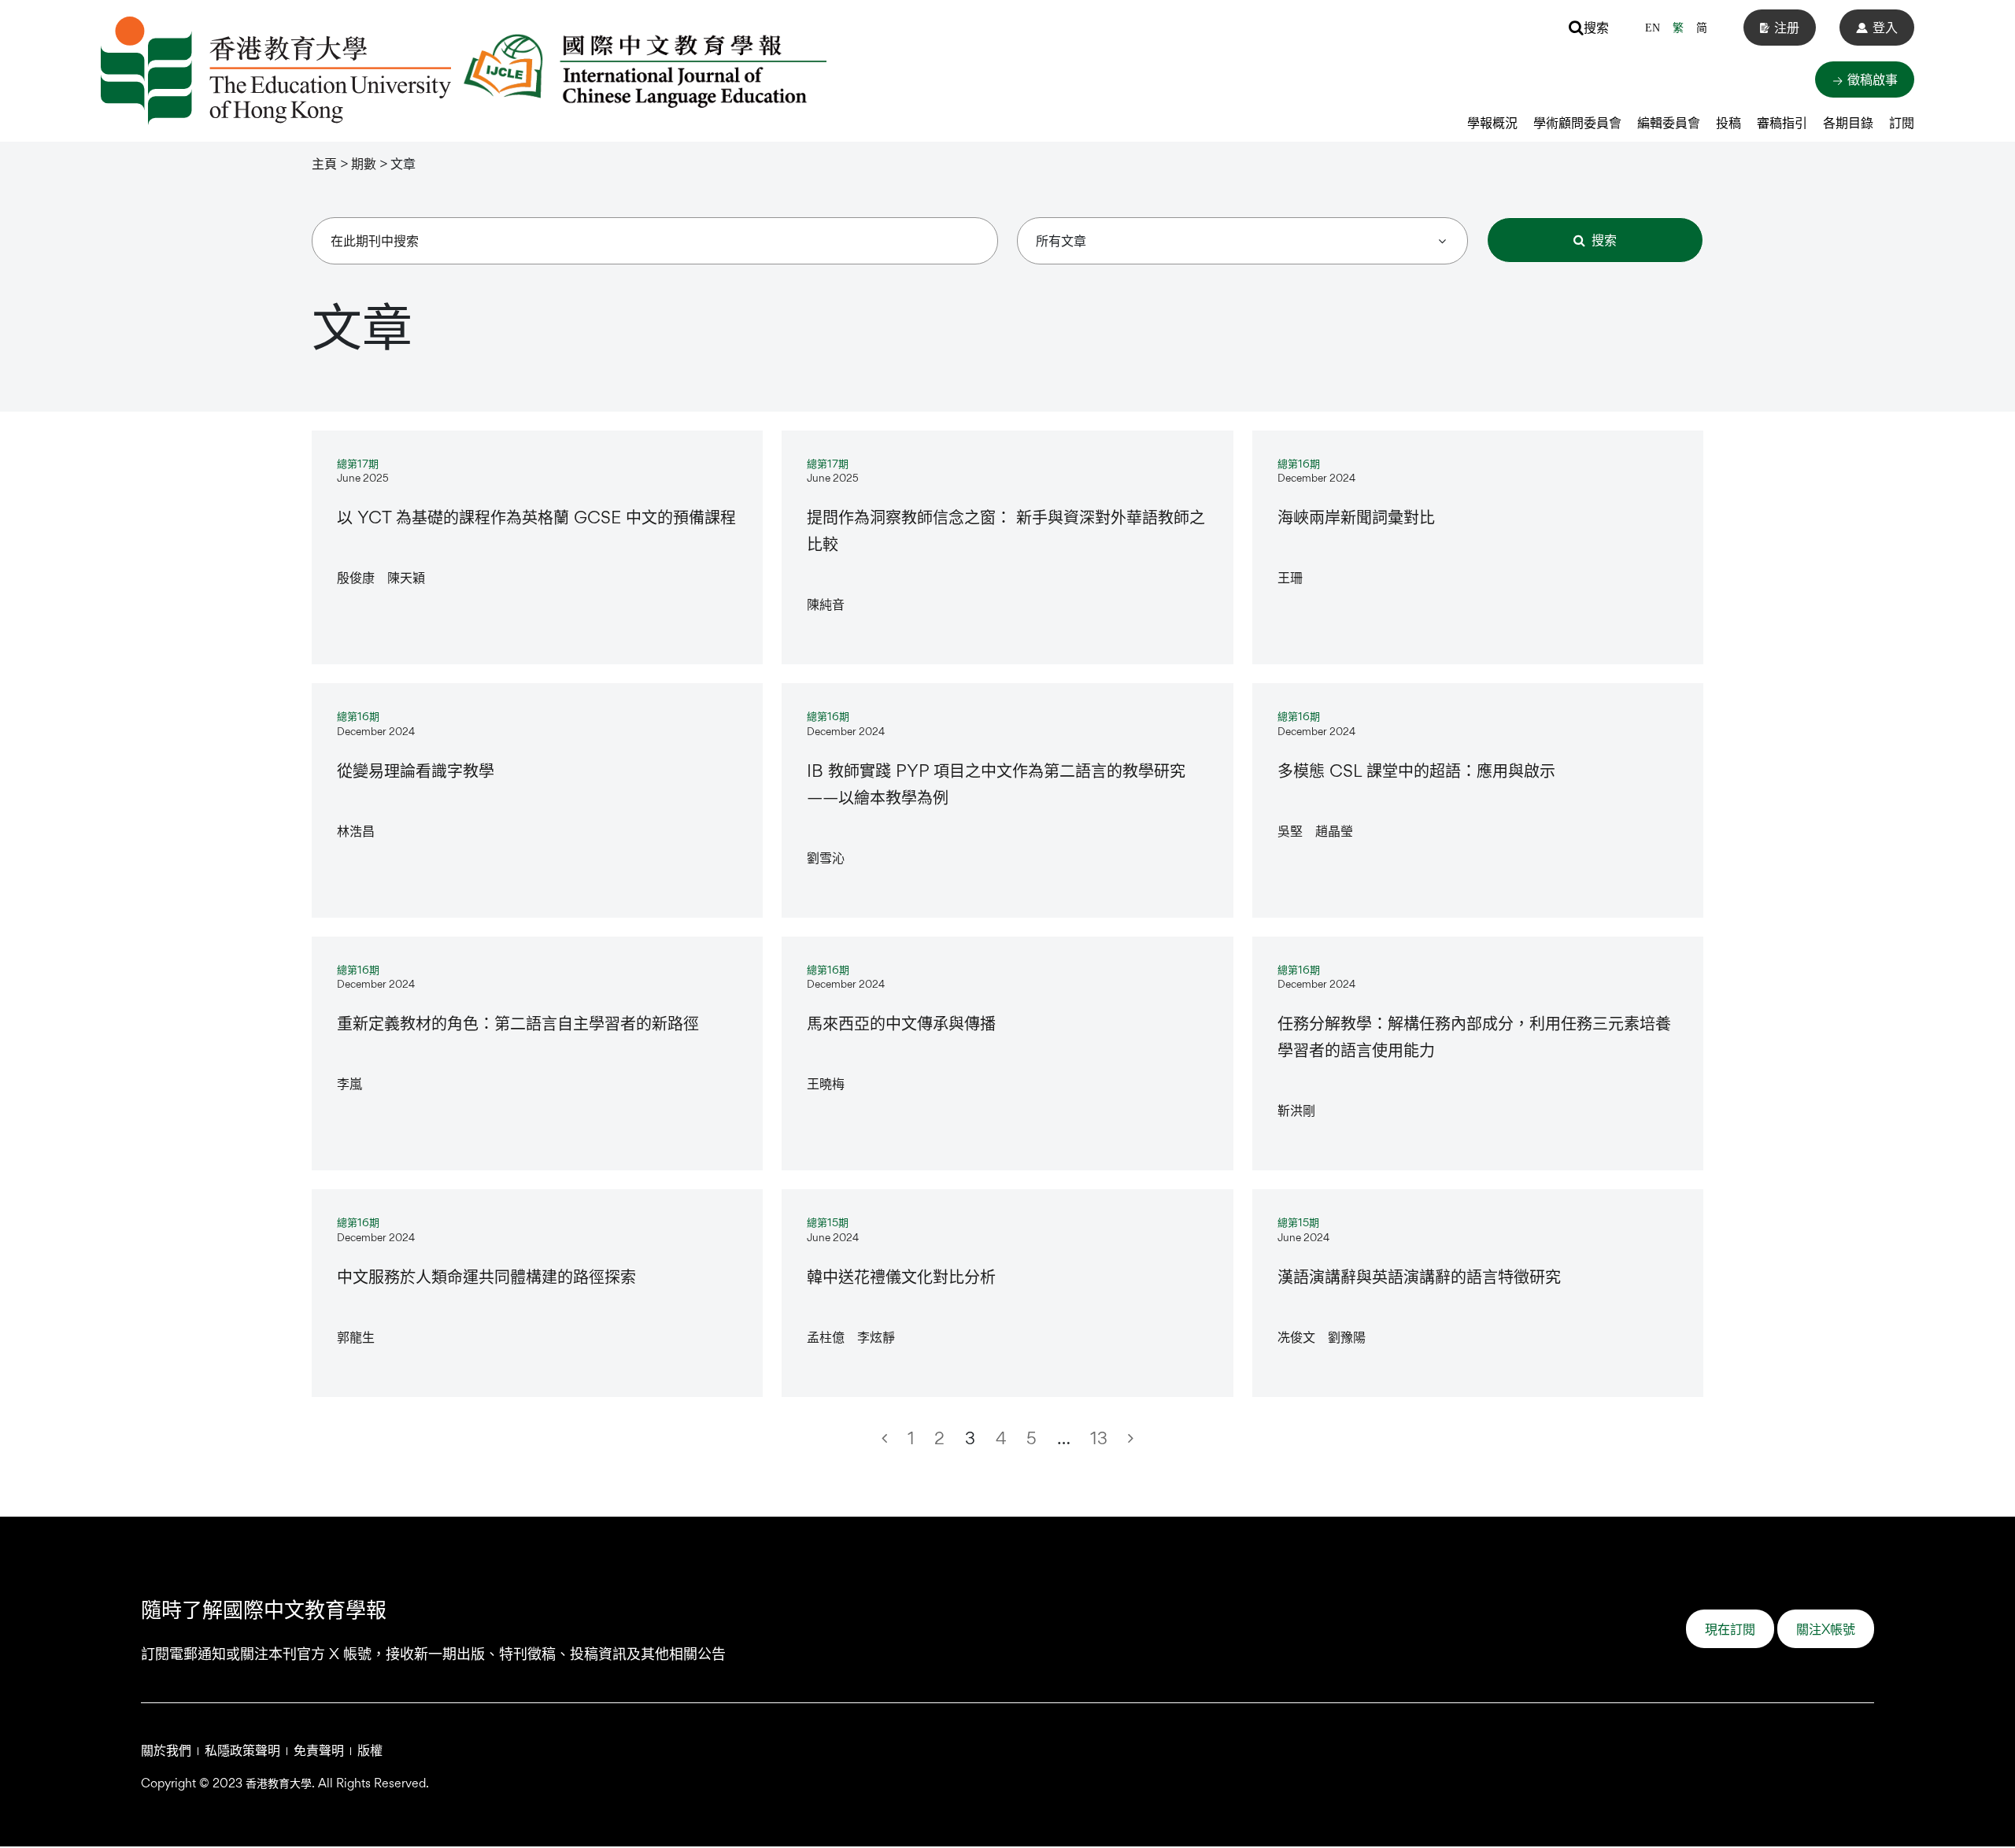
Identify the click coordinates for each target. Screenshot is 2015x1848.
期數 (364, 163)
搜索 (1596, 27)
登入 (1885, 27)
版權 (370, 1750)
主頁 (324, 163)
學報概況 (1492, 122)
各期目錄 (1848, 122)
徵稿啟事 (1871, 79)
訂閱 (1902, 122)
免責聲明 (319, 1750)
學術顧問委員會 (1577, 122)
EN (1653, 28)
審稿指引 (1782, 122)
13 (1099, 1438)
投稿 (1728, 122)
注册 (1787, 27)
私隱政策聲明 (242, 1750)
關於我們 (166, 1750)
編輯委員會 (1669, 122)
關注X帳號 (1826, 1629)
